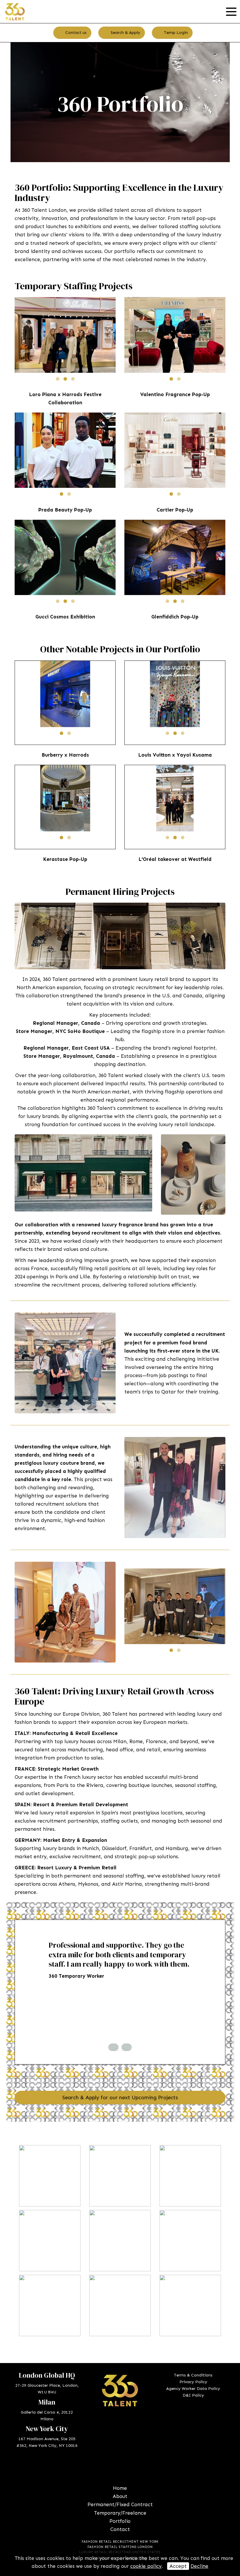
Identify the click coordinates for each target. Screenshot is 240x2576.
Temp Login (175, 33)
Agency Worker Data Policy (193, 2389)
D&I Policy (193, 2395)
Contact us (75, 33)
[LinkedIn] (116, 2468)
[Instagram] (124, 2468)
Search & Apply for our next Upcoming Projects (120, 2097)
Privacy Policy (193, 2382)
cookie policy (146, 2566)
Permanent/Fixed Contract (120, 2504)
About (120, 2496)
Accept (178, 2566)
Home (120, 2488)
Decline (199, 2566)
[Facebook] (107, 2468)
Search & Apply (125, 33)
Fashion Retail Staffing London (120, 2547)
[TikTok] (133, 2468)
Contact (120, 2529)
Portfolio (120, 2521)
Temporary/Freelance (120, 2513)
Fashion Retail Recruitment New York (120, 2542)
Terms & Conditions (193, 2375)
